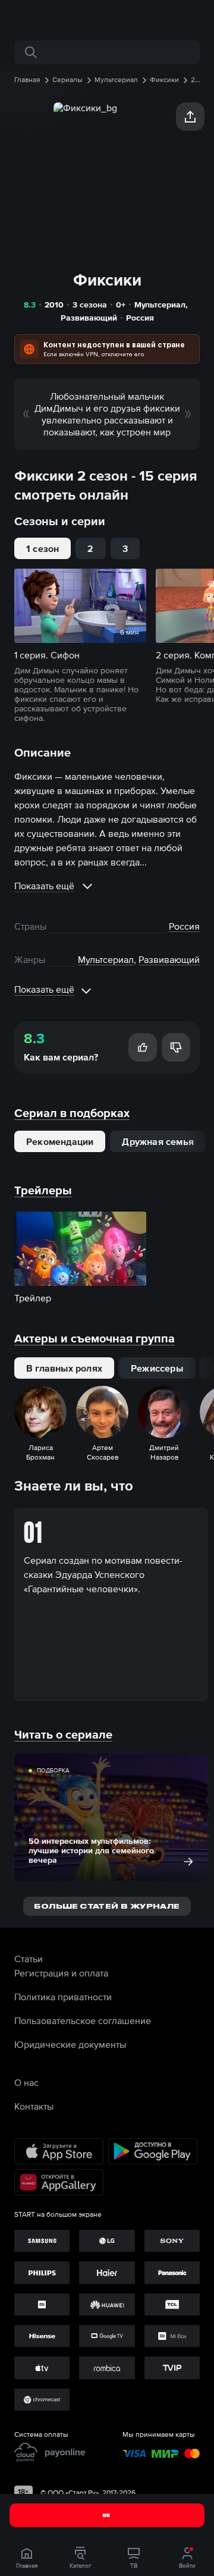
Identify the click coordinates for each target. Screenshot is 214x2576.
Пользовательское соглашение (83, 2020)
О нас (26, 2082)
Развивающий (89, 318)
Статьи (29, 1959)
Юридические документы (70, 2044)
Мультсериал (160, 305)
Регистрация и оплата (61, 1973)
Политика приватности (63, 1997)
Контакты (34, 2106)
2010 (54, 305)
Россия (140, 318)
